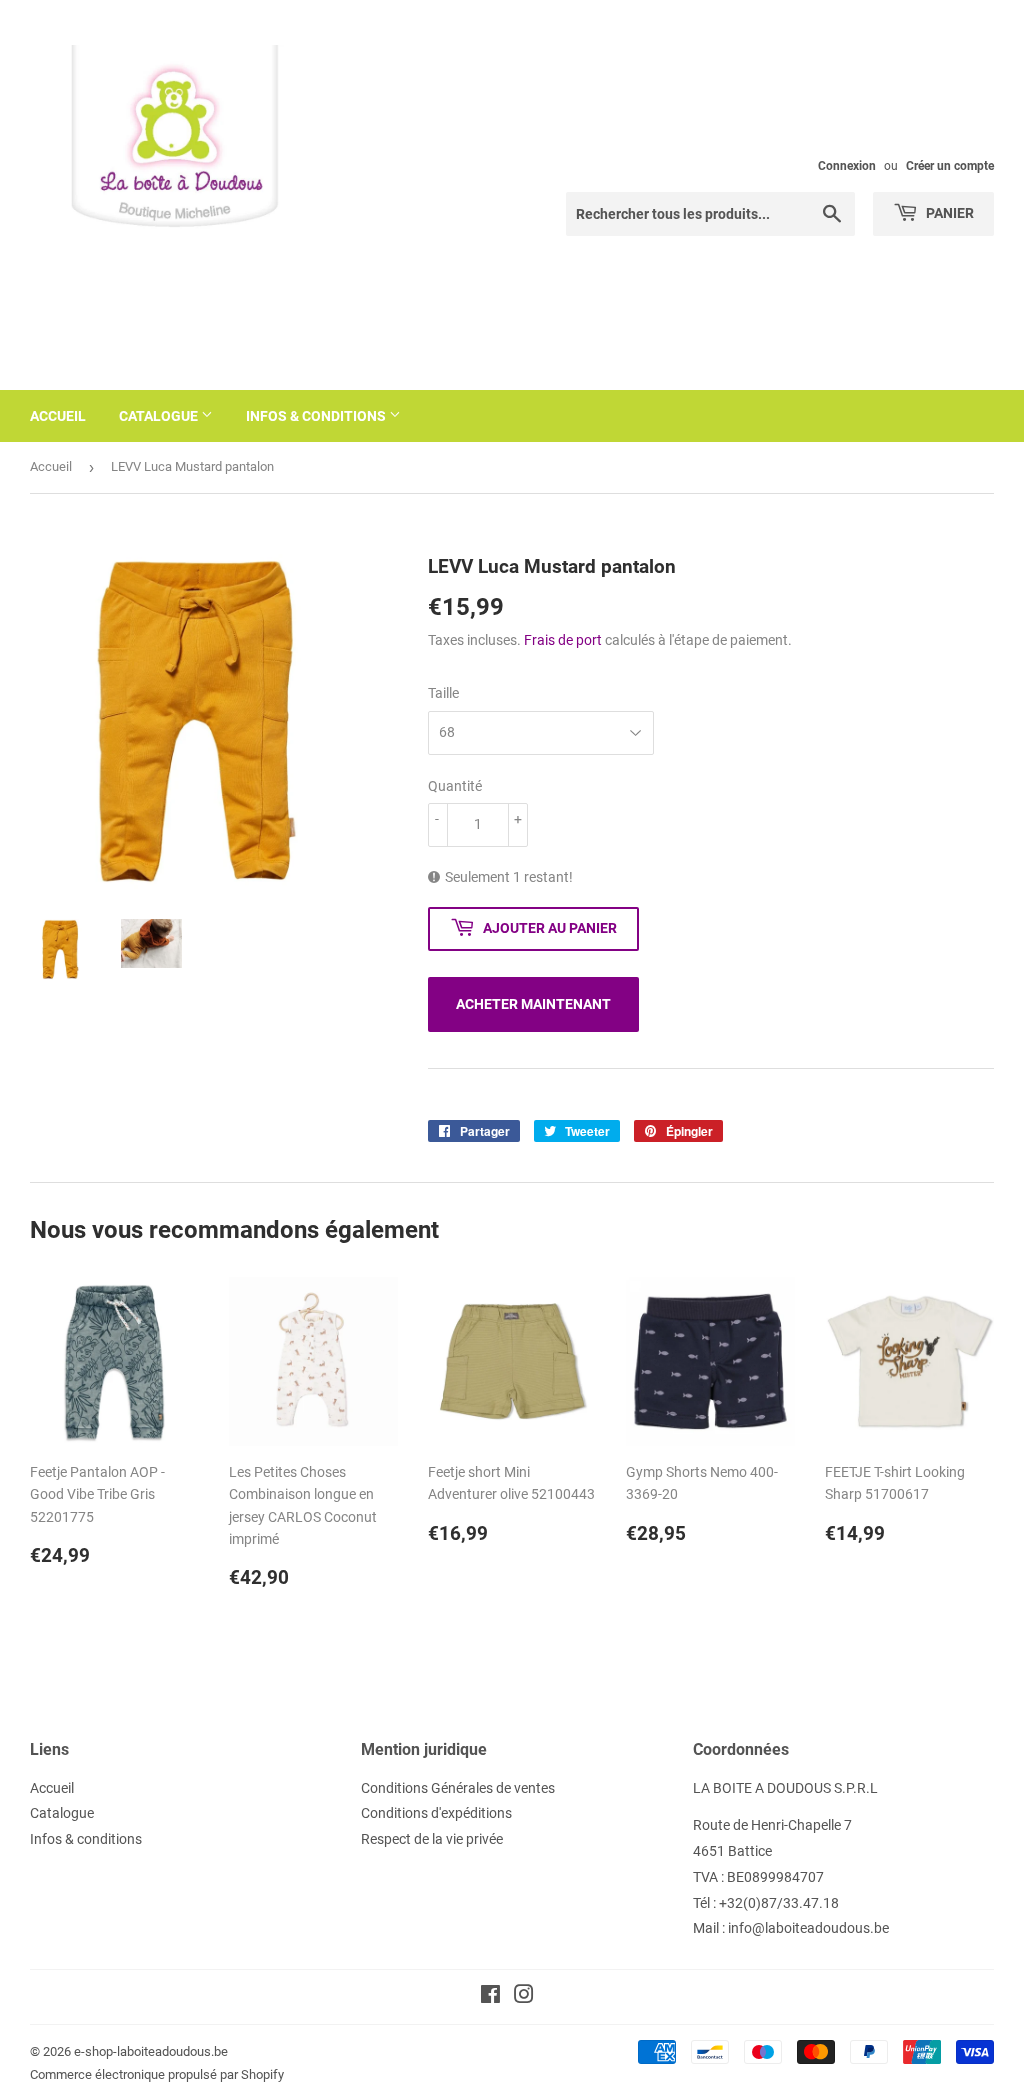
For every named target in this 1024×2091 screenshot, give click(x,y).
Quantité (455, 786)
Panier (948, 213)
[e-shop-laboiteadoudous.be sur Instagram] (524, 1997)
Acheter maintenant (533, 1004)
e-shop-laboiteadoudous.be (151, 2051)
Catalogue (160, 416)
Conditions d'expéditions (436, 1813)
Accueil (58, 416)
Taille (443, 693)
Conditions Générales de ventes (458, 1788)
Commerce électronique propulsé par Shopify (157, 2074)
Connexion (847, 166)
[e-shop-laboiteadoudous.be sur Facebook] (490, 1997)
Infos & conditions (317, 416)
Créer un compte (950, 166)
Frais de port (563, 640)
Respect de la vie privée (432, 1839)
